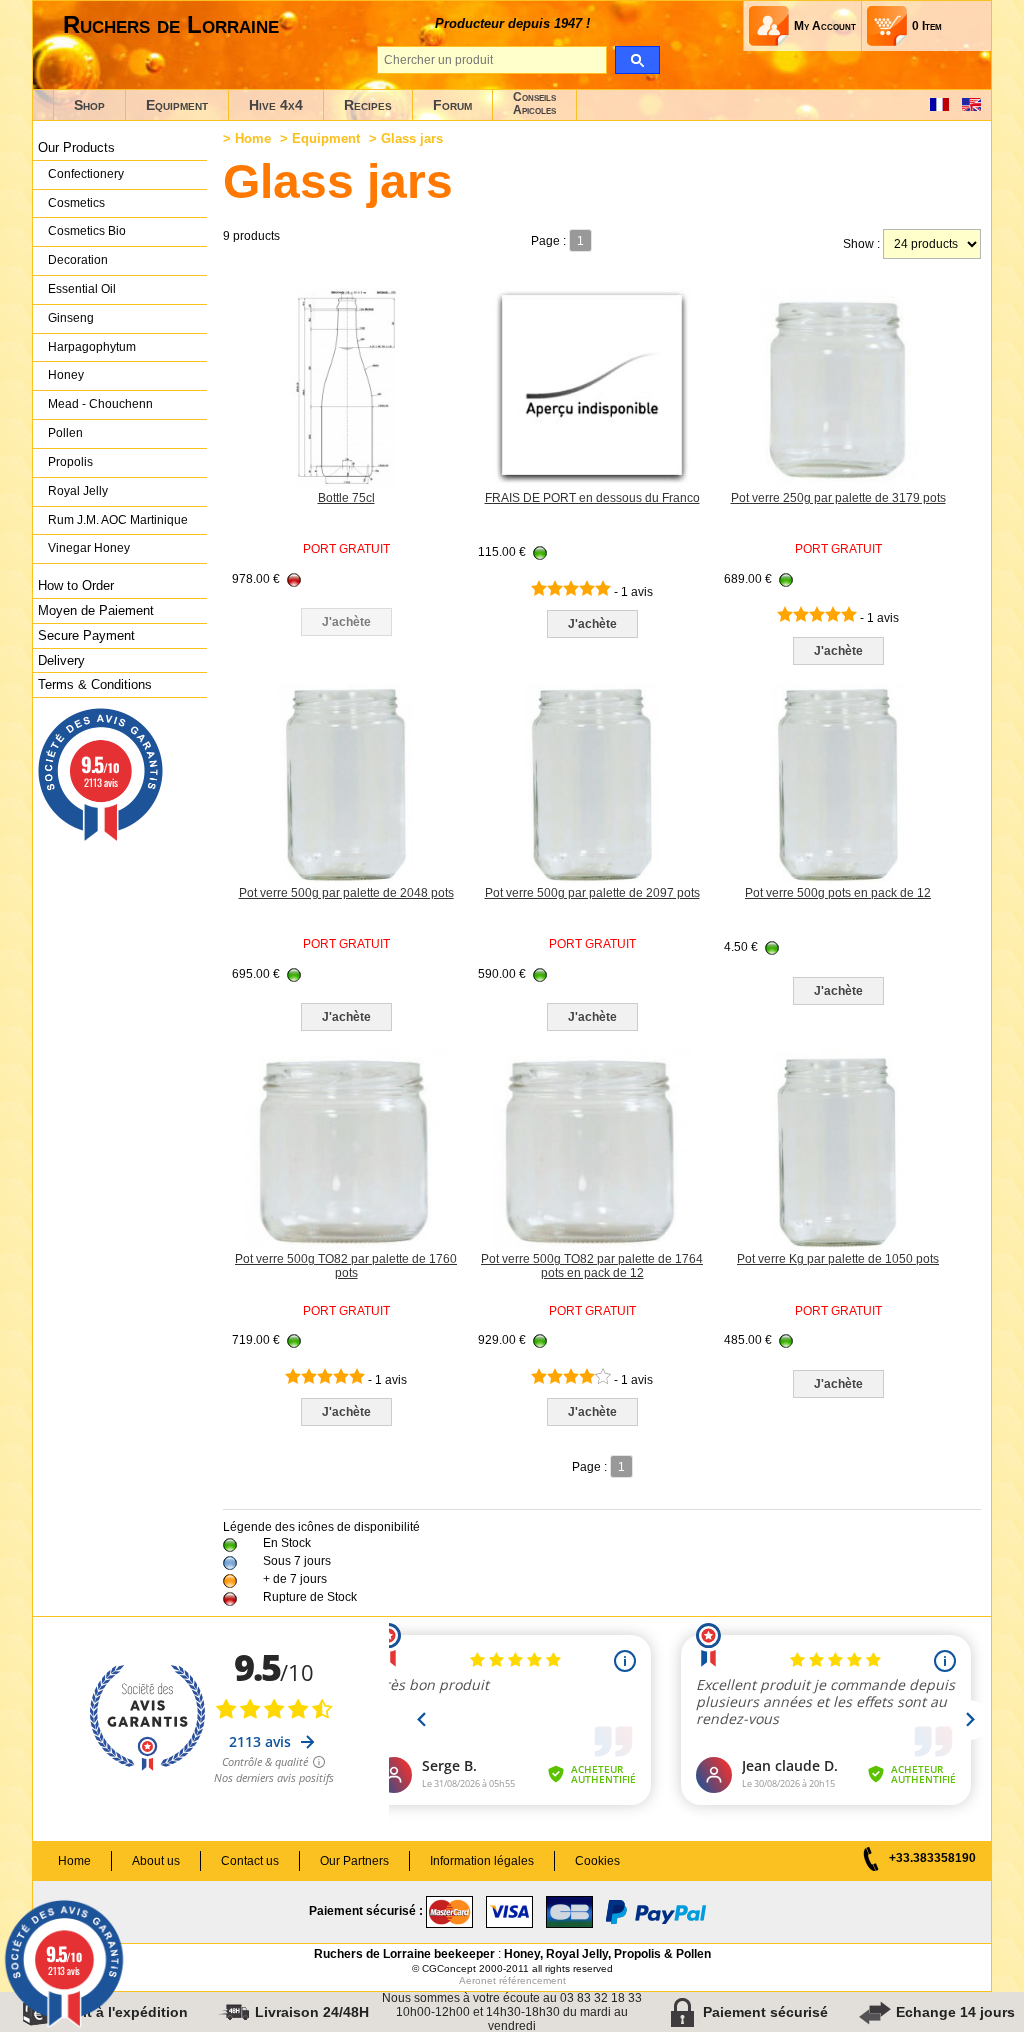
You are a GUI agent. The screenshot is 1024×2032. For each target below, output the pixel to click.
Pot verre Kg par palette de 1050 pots (838, 1259)
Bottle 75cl (346, 498)
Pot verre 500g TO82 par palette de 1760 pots (346, 1266)
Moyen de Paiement (96, 610)
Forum (452, 105)
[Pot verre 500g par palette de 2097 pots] (592, 879)
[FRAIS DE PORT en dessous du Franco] (592, 484)
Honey (66, 375)
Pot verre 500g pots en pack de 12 (838, 893)
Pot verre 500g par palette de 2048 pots (346, 893)
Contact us (250, 1861)
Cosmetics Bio (87, 231)
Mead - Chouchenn (100, 404)
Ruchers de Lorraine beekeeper (404, 1954)
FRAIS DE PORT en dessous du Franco (592, 498)
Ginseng (71, 318)
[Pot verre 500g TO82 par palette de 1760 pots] (346, 1245)
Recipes (368, 105)
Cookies (597, 1861)
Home (253, 138)
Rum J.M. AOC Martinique (118, 520)
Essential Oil (82, 289)
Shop (89, 105)
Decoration (78, 260)
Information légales (482, 1861)
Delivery (61, 660)
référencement (532, 1980)
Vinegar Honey (89, 548)
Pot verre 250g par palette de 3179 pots (838, 498)
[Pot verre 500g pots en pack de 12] (838, 879)
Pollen (65, 433)
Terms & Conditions (95, 684)
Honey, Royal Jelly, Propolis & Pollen (607, 1954)
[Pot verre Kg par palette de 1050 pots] (838, 1245)
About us (156, 1861)
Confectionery (86, 174)
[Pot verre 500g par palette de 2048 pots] (346, 879)
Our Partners (354, 1861)
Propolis (70, 462)
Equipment (177, 105)
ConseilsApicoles (534, 103)
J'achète (592, 624)
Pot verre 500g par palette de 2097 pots (592, 893)
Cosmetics (76, 203)
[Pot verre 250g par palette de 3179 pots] (838, 484)
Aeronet (477, 1980)
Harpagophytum (92, 347)
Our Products (76, 147)
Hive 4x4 (276, 105)
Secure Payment (86, 635)
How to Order (76, 585)
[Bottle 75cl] (346, 484)
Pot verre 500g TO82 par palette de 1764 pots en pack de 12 (592, 1266)
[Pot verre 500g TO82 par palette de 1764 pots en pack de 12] (592, 1245)
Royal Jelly (78, 491)
